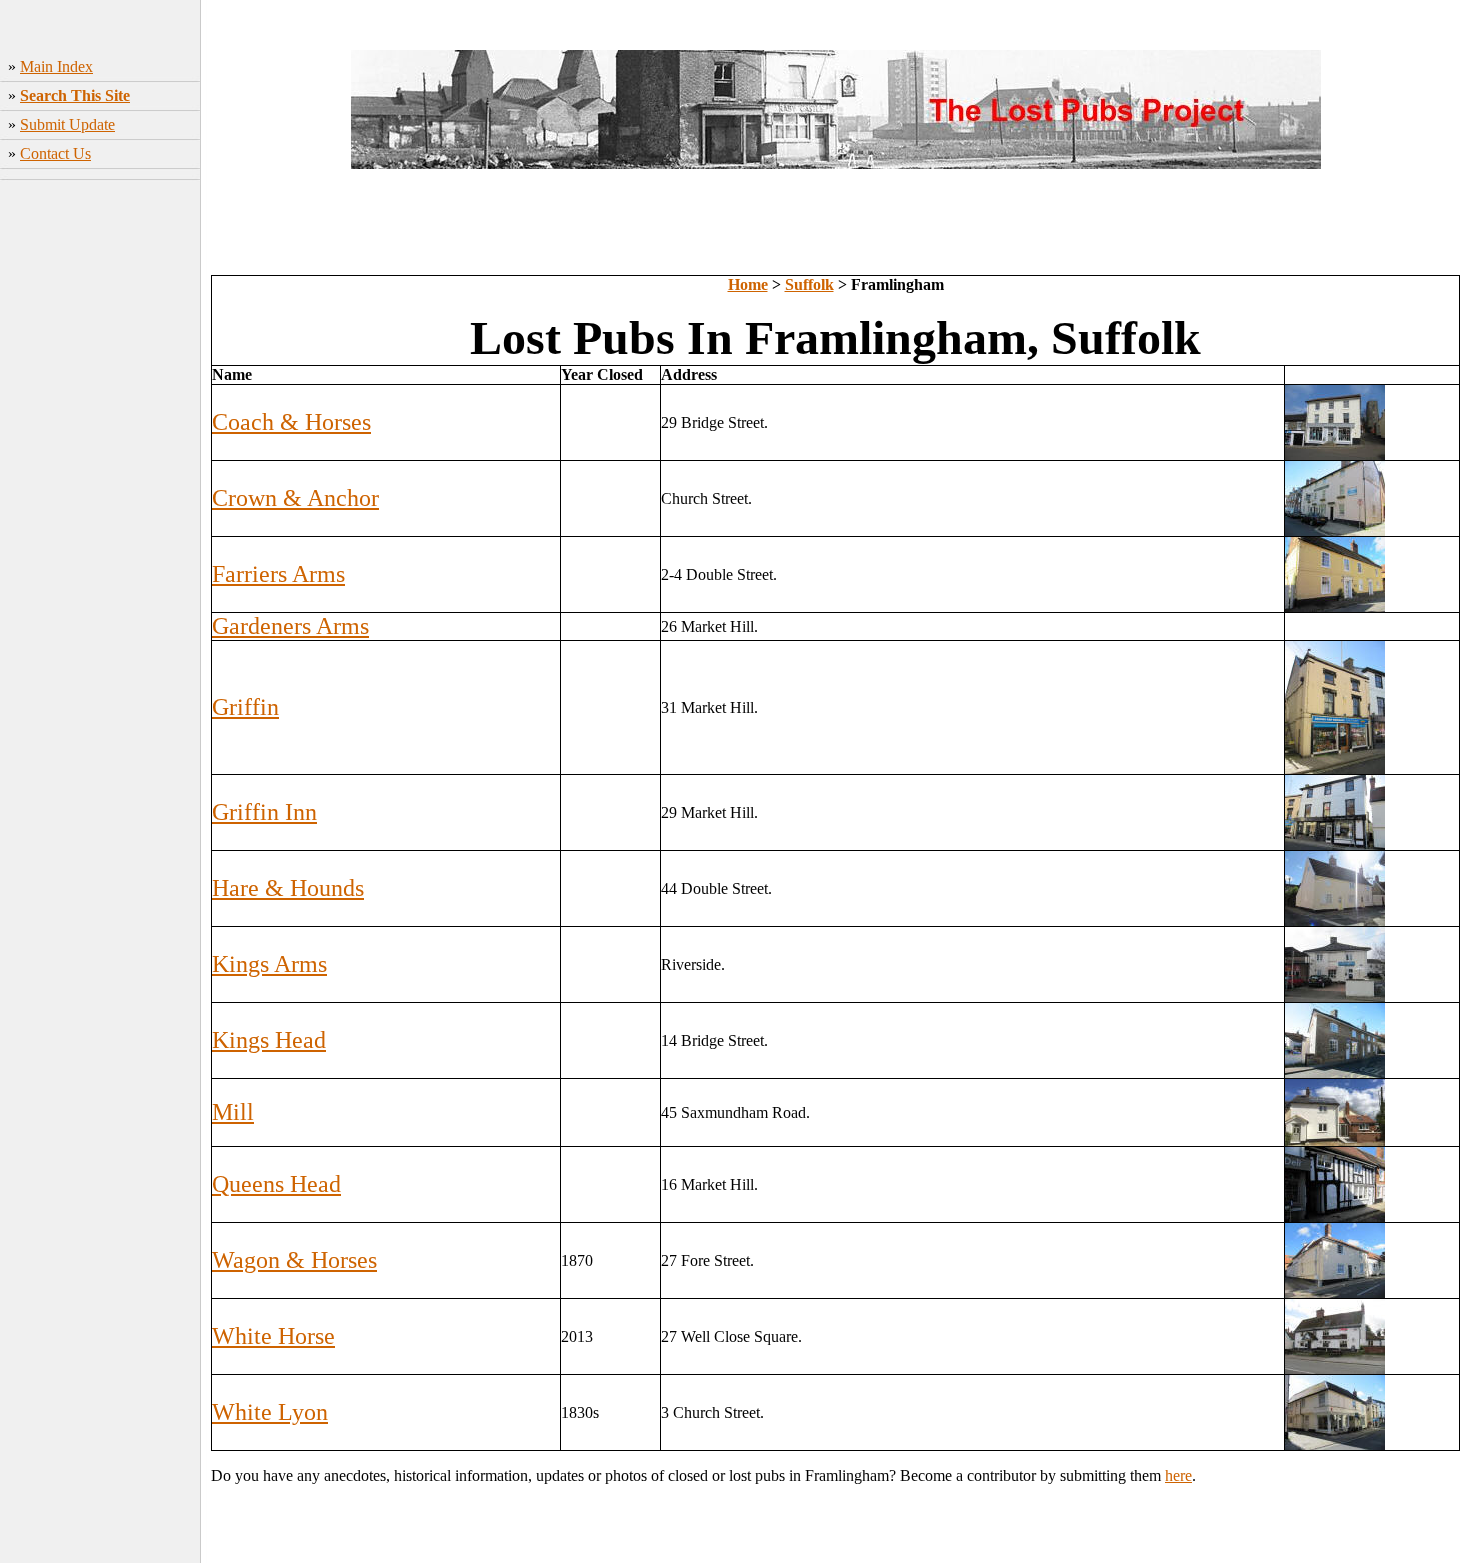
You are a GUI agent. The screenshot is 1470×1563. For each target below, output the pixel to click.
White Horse (273, 1336)
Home (748, 284)
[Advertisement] (100, 501)
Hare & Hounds (288, 888)
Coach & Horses (291, 422)
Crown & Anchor (295, 498)
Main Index (56, 66)
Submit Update (67, 124)
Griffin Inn (264, 812)
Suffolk (809, 284)
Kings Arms (269, 964)
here (1178, 1475)
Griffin (245, 707)
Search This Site (75, 95)
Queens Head (276, 1184)
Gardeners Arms (290, 626)
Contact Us (55, 153)
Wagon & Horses (294, 1260)
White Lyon (270, 1412)
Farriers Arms (278, 574)
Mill (233, 1112)
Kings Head (269, 1040)
